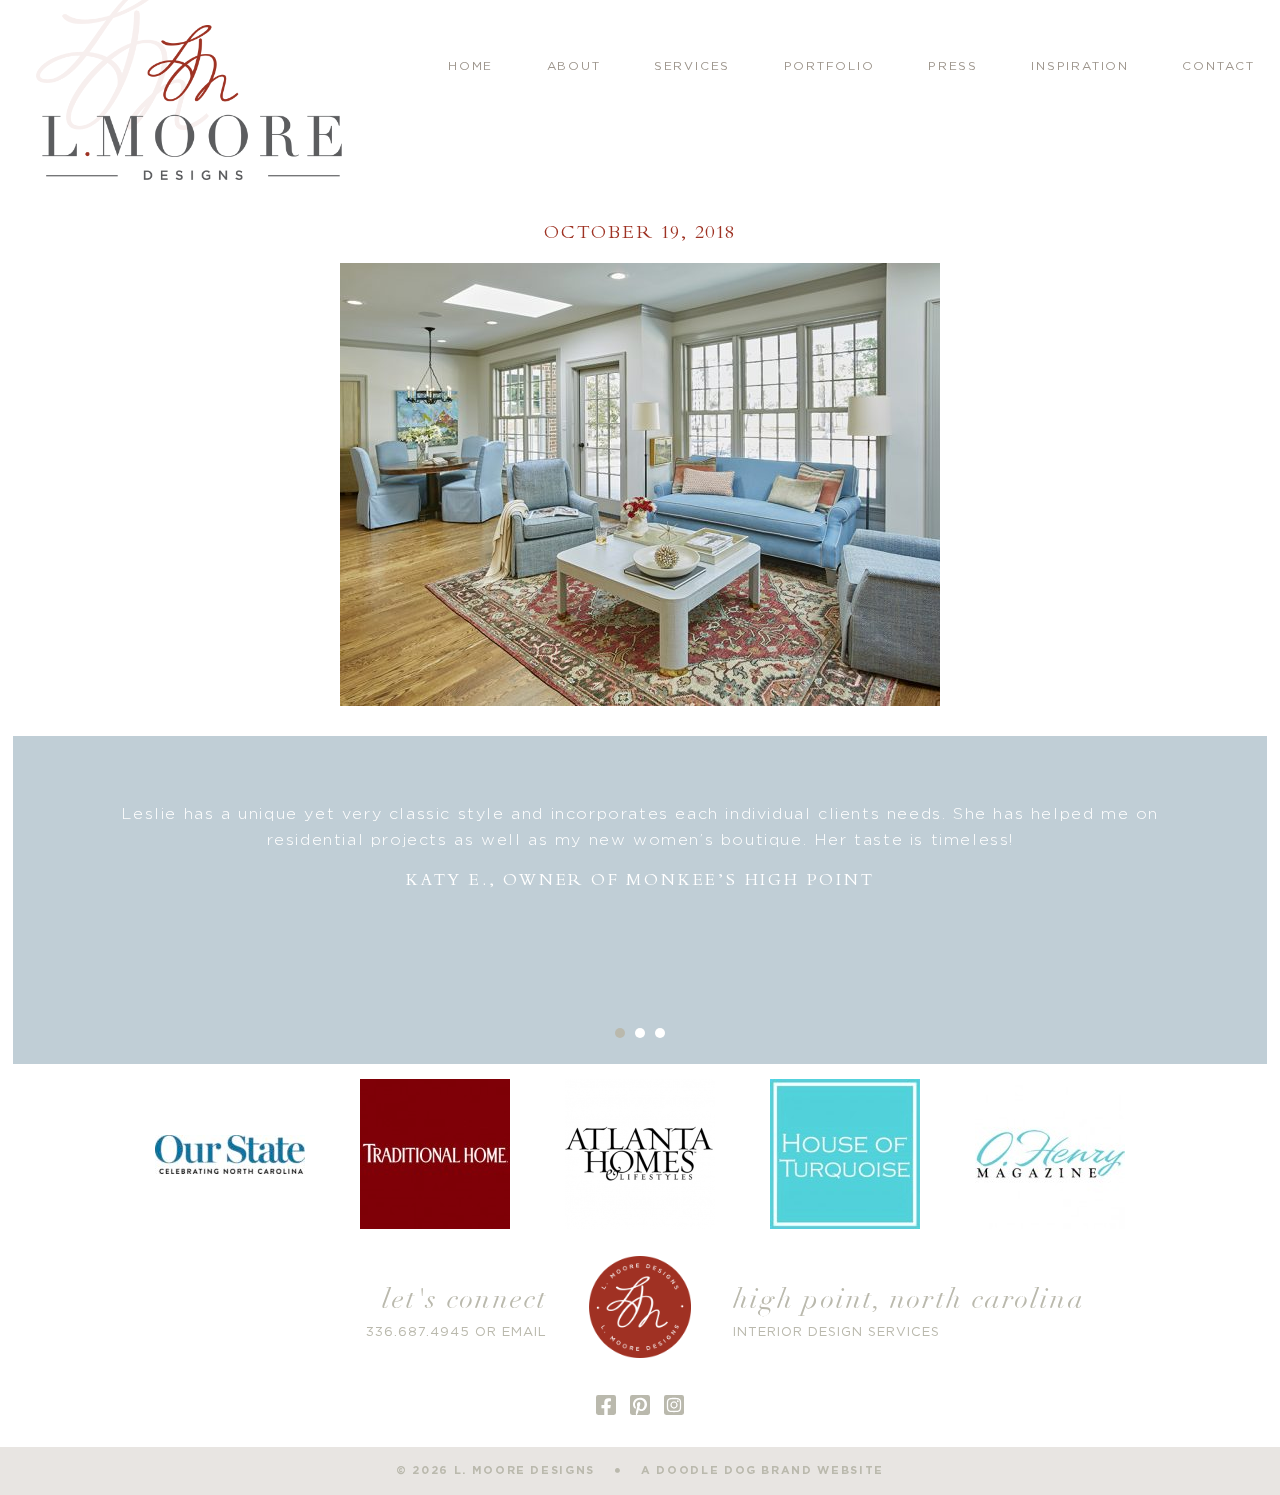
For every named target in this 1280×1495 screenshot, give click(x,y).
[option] (640, 847)
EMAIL (524, 1332)
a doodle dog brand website (762, 1470)
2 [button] (640, 1033)
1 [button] (620, 1033)
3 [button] (660, 1033)
